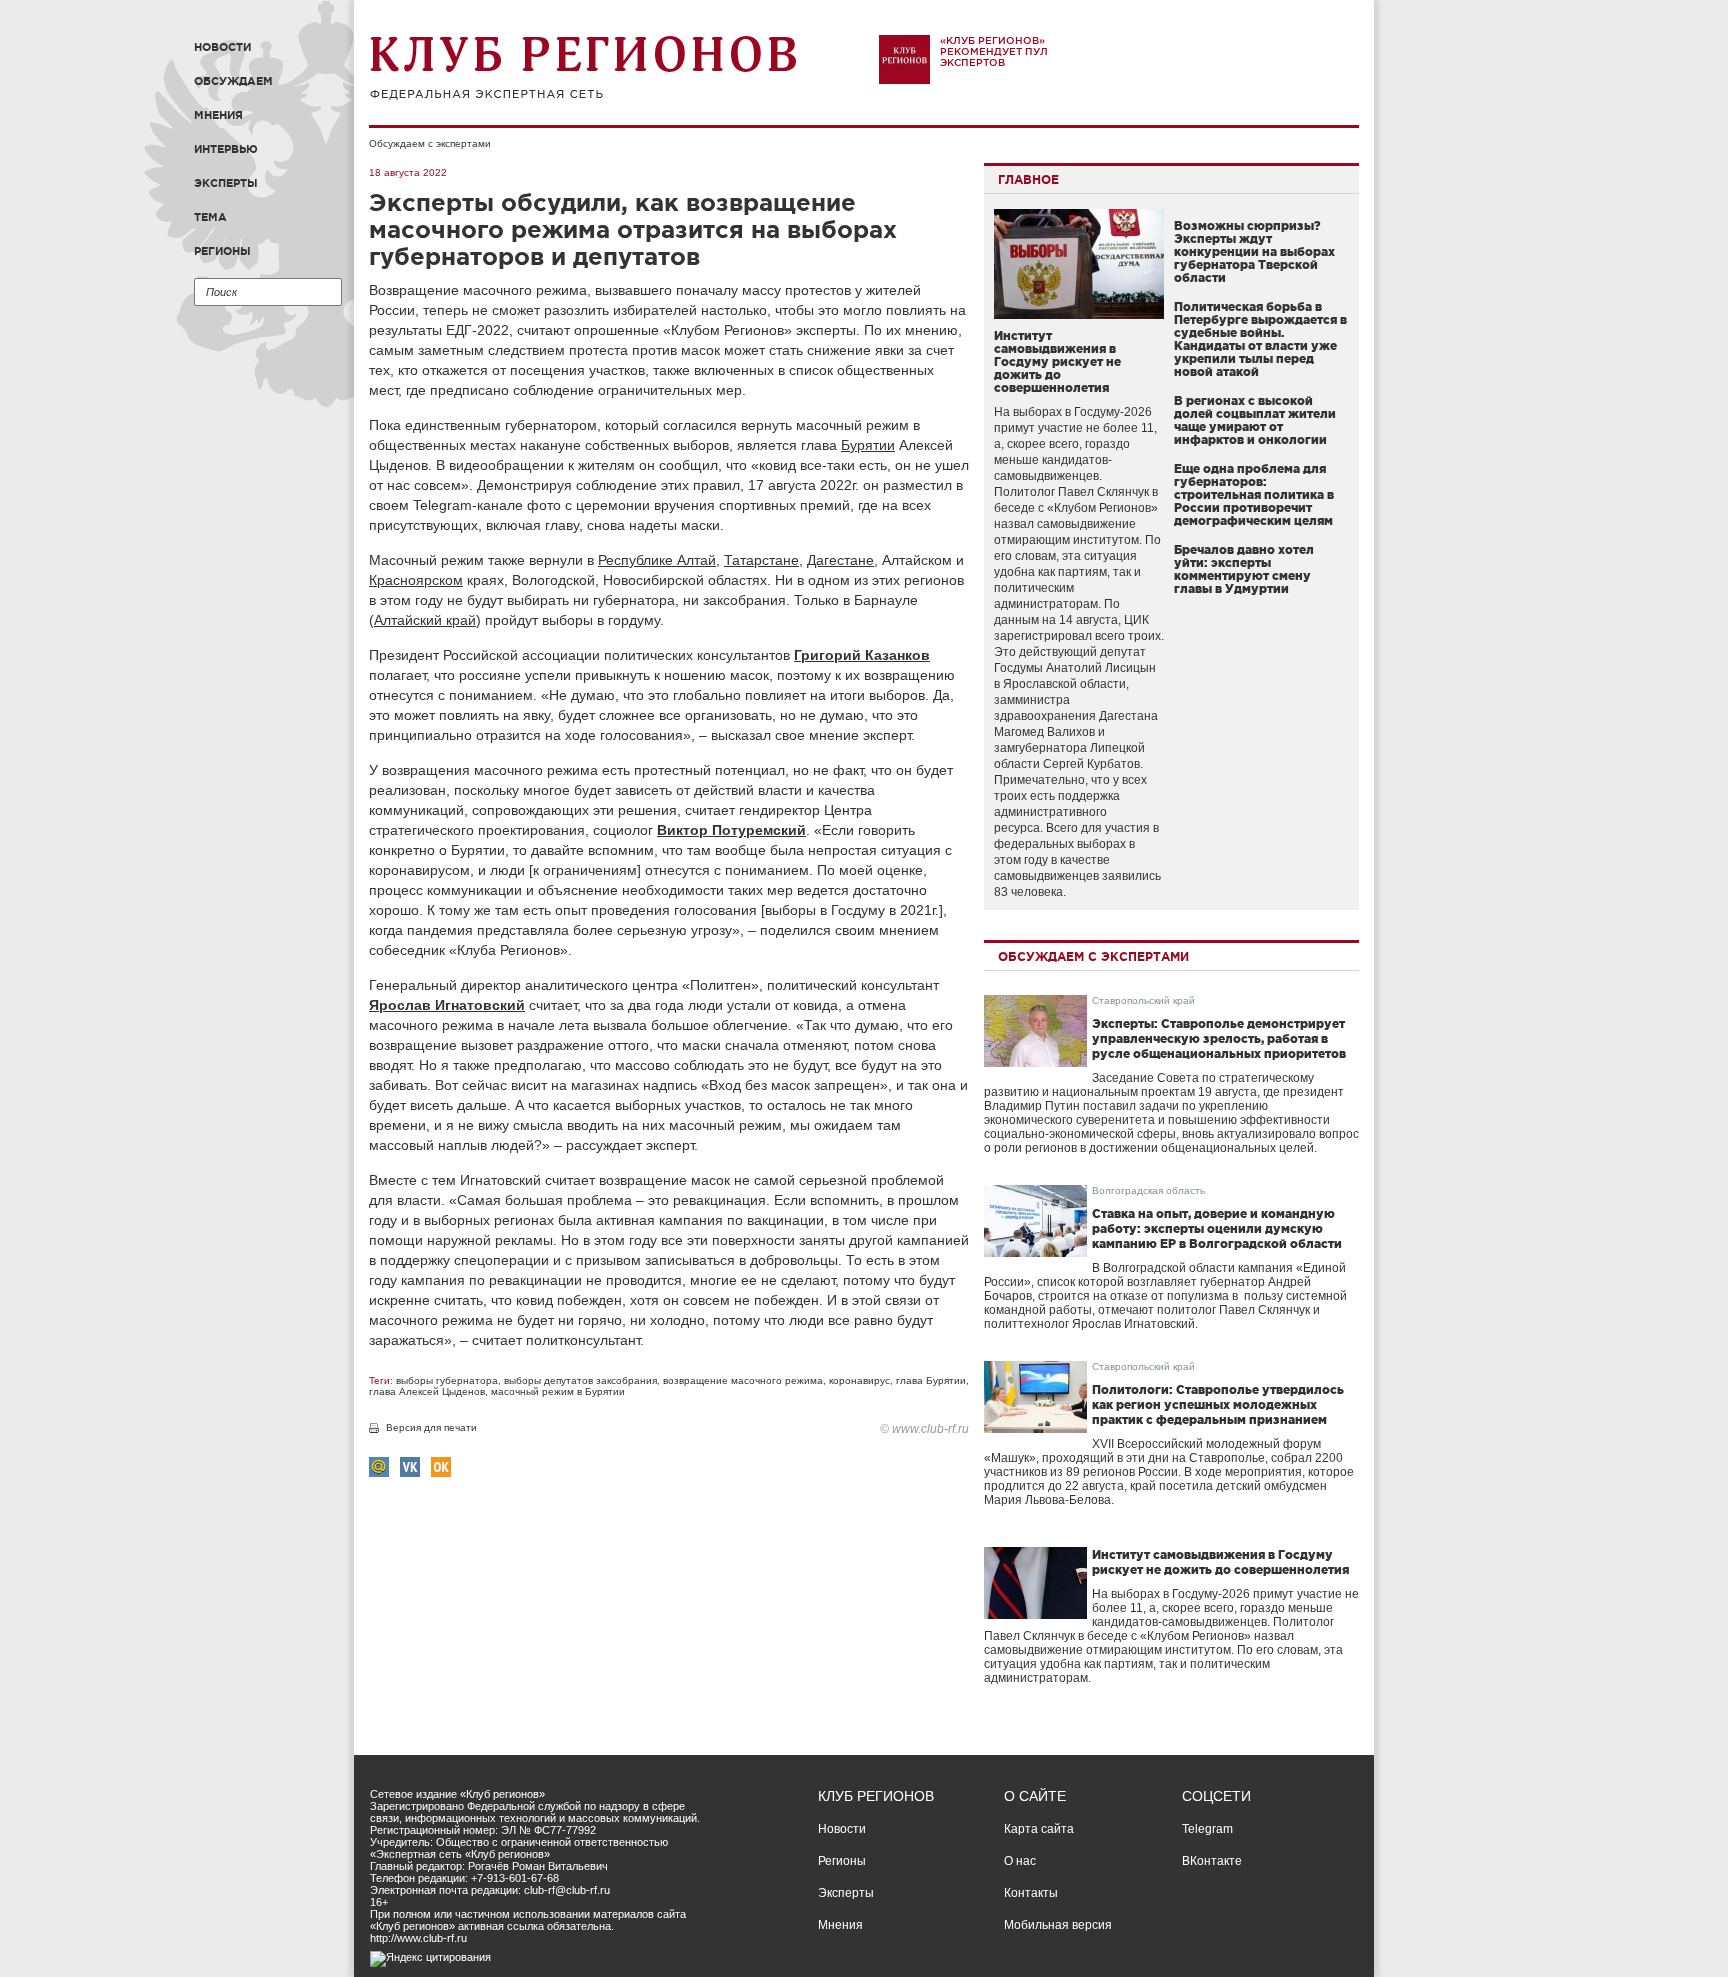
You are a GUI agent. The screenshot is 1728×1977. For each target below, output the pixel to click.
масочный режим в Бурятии (558, 1391)
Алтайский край (425, 620)
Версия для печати (431, 1427)
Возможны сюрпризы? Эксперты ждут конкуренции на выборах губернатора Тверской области (1254, 251)
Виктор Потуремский (731, 830)
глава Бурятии (931, 1380)
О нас (1020, 1861)
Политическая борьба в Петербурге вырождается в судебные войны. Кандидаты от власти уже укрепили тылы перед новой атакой (1260, 339)
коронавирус (859, 1380)
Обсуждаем (233, 81)
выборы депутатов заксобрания (580, 1380)
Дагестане (840, 560)
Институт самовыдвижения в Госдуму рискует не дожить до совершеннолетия (1057, 361)
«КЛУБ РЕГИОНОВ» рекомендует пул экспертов (994, 51)
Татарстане (761, 560)
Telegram (1207, 1829)
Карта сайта (1039, 1829)
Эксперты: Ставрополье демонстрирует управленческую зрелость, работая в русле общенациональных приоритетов (1219, 1038)
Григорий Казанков (862, 655)
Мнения (218, 115)
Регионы (222, 251)
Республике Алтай (657, 560)
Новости (222, 47)
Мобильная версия (1058, 1925)
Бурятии (868, 445)
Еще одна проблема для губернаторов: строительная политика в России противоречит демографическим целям (1254, 494)
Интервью (226, 149)
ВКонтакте (1212, 1861)
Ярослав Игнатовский (447, 1005)
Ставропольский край (1143, 1000)
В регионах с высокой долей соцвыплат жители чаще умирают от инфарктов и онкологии (1255, 420)
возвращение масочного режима (743, 1380)
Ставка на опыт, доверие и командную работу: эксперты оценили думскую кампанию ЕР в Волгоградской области (1217, 1228)
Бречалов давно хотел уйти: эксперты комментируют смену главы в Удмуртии (1244, 569)
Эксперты (226, 183)
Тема (210, 217)
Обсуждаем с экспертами (430, 143)
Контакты (1031, 1893)
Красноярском (416, 580)
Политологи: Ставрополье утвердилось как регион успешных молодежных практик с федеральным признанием (1218, 1404)
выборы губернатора (447, 1380)
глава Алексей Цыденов (427, 1391)
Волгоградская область (1148, 1190)
